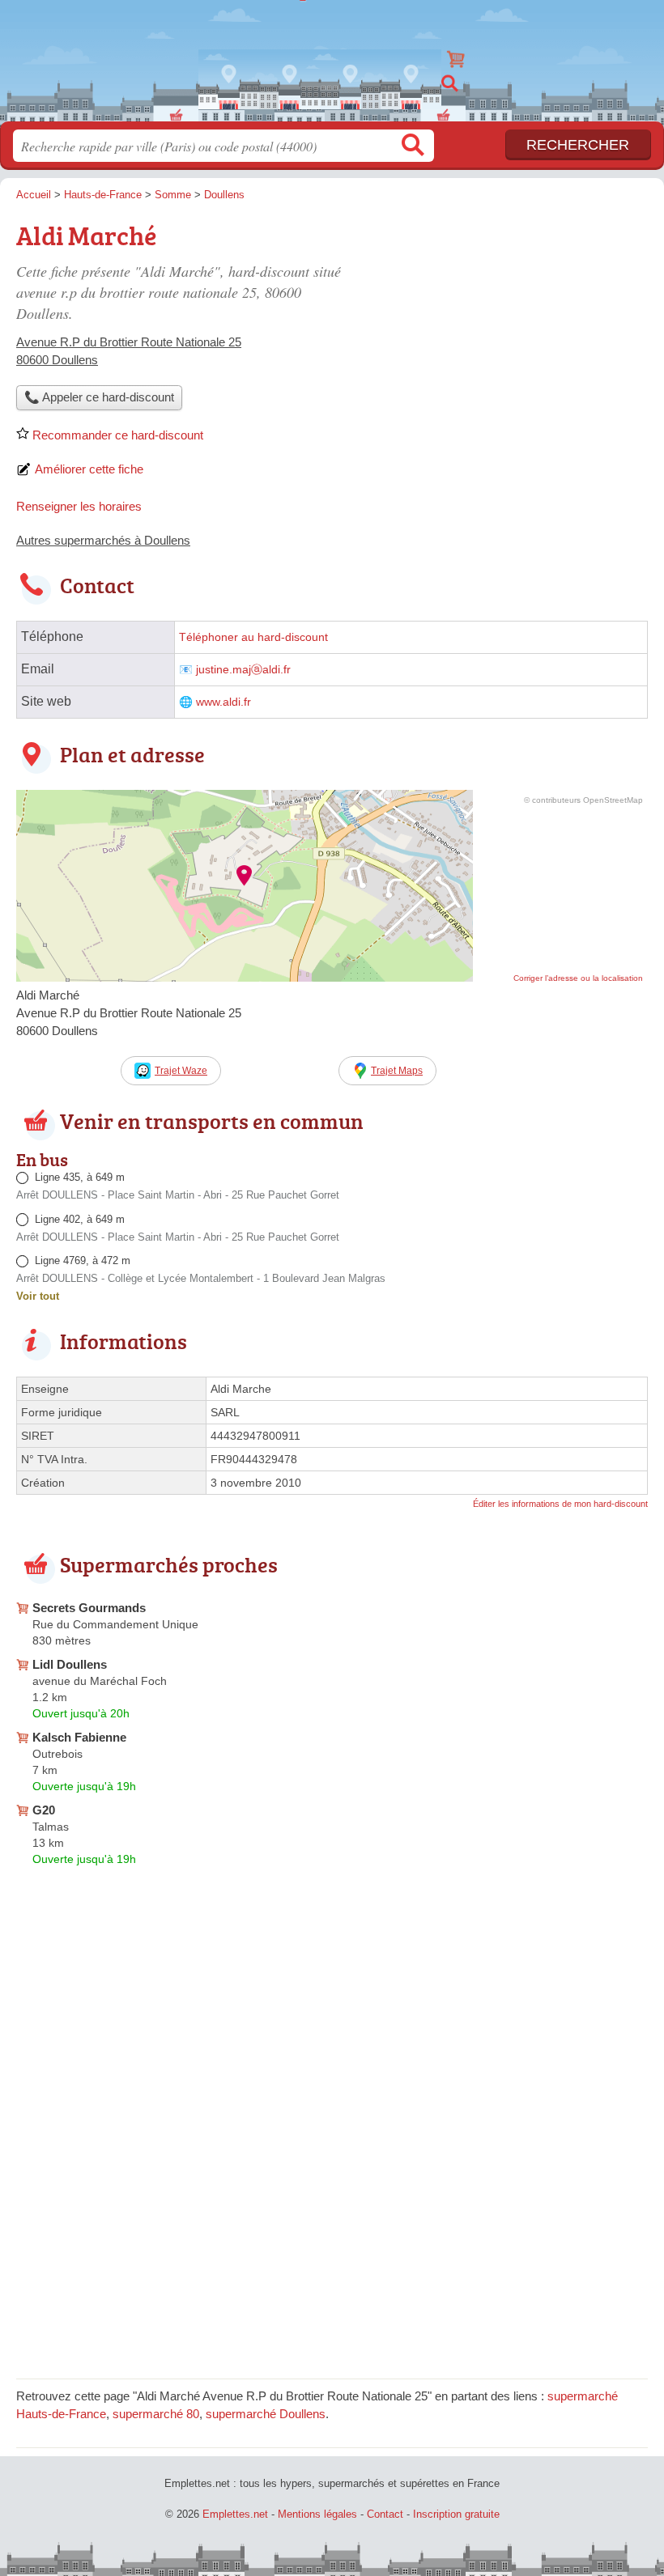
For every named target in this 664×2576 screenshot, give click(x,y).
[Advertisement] (512, 329)
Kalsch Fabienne (79, 1737)
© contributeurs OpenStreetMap (583, 800)
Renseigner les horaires (79, 506)
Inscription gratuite (456, 2514)
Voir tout (38, 1296)
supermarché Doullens (266, 2414)
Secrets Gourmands (89, 1608)
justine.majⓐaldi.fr (243, 670)
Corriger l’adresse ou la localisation (578, 978)
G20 (44, 1810)
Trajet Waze (181, 1071)
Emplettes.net (332, 55)
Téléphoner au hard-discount (253, 637)
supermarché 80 (156, 2414)
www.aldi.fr (223, 702)
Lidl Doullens (70, 1664)
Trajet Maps (397, 1071)
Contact (385, 2514)
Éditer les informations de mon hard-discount (560, 1504)
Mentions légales (317, 2514)
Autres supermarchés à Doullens (103, 540)
